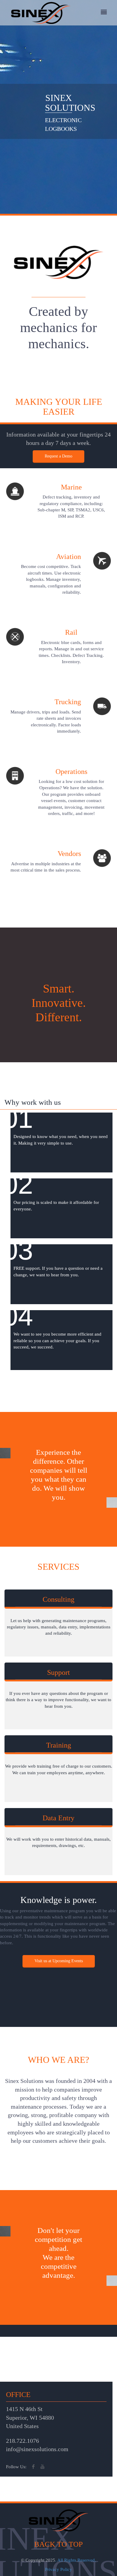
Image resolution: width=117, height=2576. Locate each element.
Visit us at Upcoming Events (59, 1961)
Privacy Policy (58, 2569)
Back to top (58, 2544)
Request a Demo (58, 456)
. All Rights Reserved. (76, 2560)
